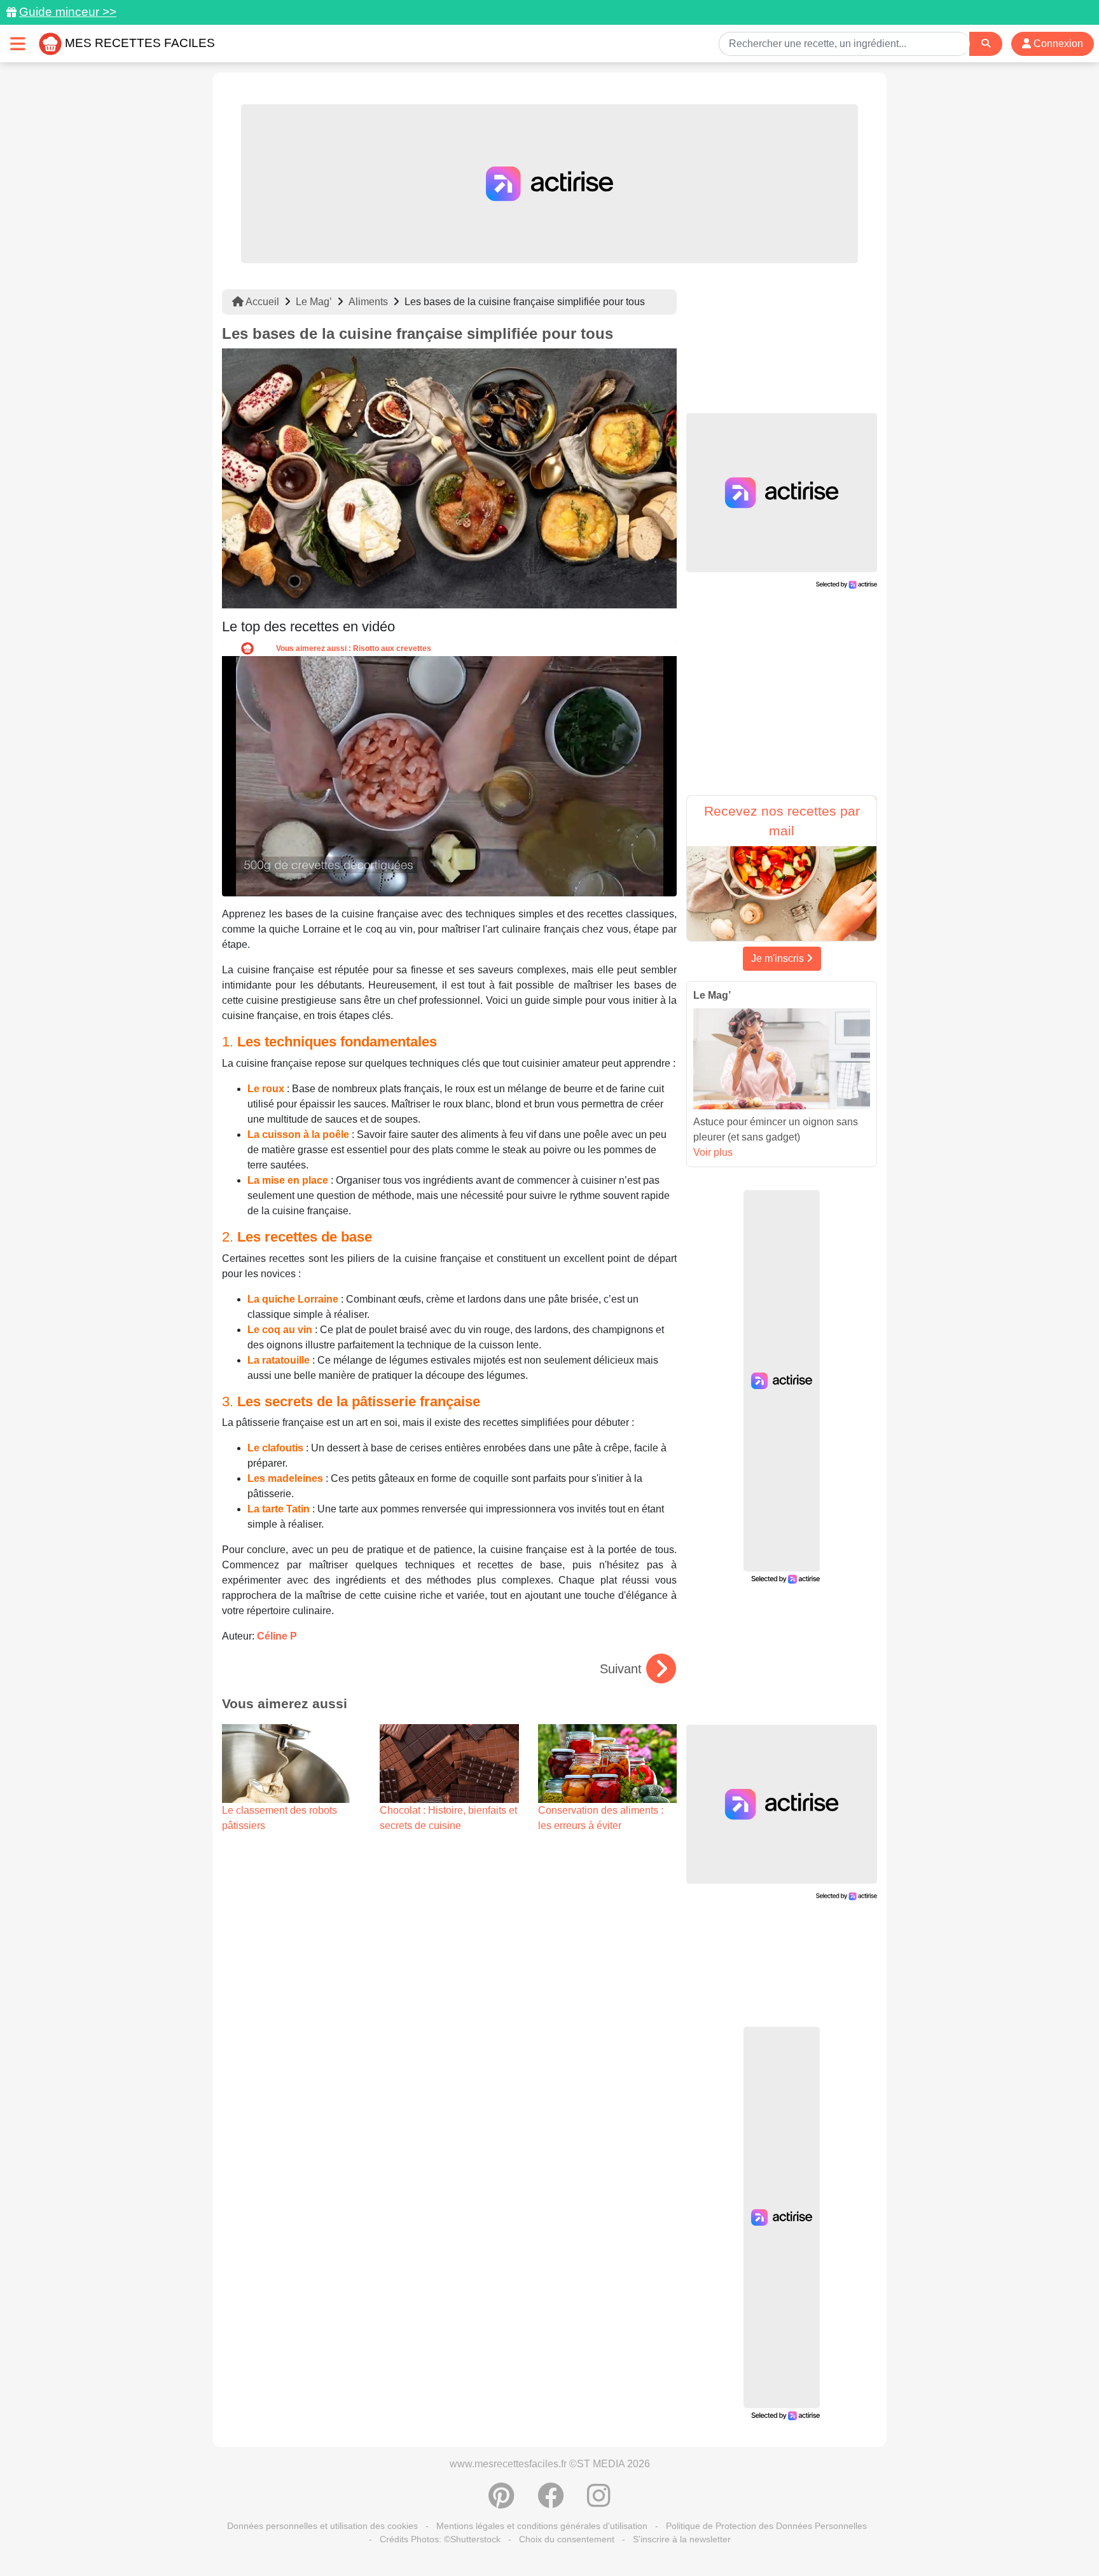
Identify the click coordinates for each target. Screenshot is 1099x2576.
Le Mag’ (314, 302)
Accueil (261, 302)
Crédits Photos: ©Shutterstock (440, 2539)
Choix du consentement (567, 2539)
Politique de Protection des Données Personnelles (766, 2526)
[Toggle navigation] (18, 44)
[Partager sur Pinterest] (501, 2502)
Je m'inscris (779, 958)
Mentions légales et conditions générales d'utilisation (542, 2526)
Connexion (1057, 44)
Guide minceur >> (68, 12)
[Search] (986, 44)
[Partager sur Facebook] (551, 2502)
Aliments (368, 302)
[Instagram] (599, 2502)
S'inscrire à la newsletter (682, 2539)
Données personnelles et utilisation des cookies (322, 2526)
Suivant (621, 1669)
